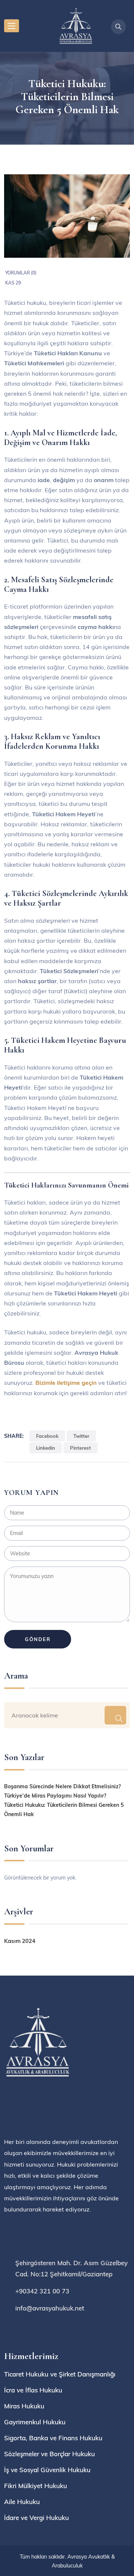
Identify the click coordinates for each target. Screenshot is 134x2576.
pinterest (80, 1448)
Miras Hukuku (24, 2406)
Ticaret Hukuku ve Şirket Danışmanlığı (60, 2374)
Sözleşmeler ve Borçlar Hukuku (50, 2454)
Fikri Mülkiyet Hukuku (36, 2486)
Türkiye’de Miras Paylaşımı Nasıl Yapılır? (55, 1796)
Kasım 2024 (20, 1941)
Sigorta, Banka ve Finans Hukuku (53, 2438)
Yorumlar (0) (21, 273)
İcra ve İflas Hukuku (33, 2390)
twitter (81, 1436)
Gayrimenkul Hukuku (35, 2422)
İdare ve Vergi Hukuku (36, 2518)
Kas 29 (13, 283)
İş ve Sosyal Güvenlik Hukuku (47, 2470)
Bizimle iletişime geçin (66, 1383)
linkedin (46, 1448)
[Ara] (115, 1715)
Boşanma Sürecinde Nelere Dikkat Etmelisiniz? (62, 1786)
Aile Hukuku (22, 2502)
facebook (47, 1436)
